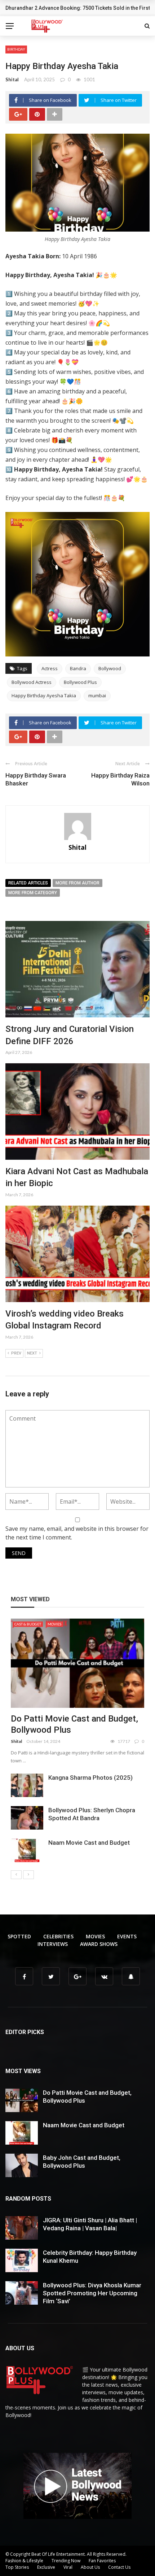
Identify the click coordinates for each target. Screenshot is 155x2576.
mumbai (97, 695)
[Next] (28, 1875)
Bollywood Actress (32, 682)
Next (32, 1353)
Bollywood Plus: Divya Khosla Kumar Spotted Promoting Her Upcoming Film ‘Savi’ (92, 2293)
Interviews (53, 1944)
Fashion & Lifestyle (24, 2561)
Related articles (28, 883)
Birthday (16, 49)
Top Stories (17, 2567)
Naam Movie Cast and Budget (89, 1843)
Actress (50, 668)
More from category (33, 893)
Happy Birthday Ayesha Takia (44, 695)
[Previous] (16, 1875)
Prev (16, 1353)
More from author (77, 883)
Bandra (78, 668)
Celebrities (58, 1936)
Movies (54, 1624)
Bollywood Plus (80, 682)
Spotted (19, 1936)
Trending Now (66, 2561)
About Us (90, 2567)
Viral (68, 2567)
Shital (12, 79)
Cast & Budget (28, 1624)
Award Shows (99, 1944)
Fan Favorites (102, 2561)
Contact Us (119, 2567)
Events (127, 1936)
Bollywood (110, 668)
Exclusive (46, 2567)
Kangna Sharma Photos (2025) (90, 1778)
